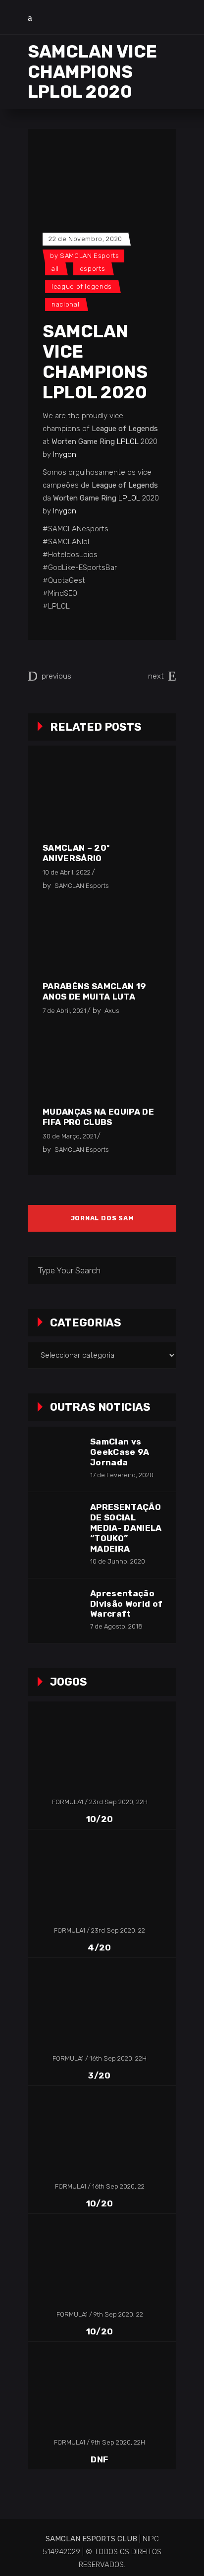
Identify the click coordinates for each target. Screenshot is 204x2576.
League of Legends (82, 286)
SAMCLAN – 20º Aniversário (76, 853)
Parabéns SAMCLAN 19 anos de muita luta (94, 991)
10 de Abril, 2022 (67, 872)
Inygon (65, 454)
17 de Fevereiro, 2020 (122, 1475)
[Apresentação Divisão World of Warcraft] (58, 1609)
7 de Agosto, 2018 (116, 1626)
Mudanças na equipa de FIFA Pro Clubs (98, 1117)
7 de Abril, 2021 (64, 1011)
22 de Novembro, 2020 (85, 239)
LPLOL (128, 441)
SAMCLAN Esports (90, 256)
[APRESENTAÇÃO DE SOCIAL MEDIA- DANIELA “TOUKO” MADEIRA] (58, 1523)
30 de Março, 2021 (69, 1136)
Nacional (65, 304)
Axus (112, 1011)
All (55, 269)
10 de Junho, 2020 (118, 1561)
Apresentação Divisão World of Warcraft (126, 1604)
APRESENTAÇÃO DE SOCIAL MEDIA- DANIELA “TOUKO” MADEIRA (126, 1528)
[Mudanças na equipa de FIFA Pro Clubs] (100, 1065)
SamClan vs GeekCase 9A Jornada (120, 1452)
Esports (93, 269)
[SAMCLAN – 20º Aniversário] (100, 801)
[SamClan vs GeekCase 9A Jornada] (58, 1457)
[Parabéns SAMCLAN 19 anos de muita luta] (100, 940)
